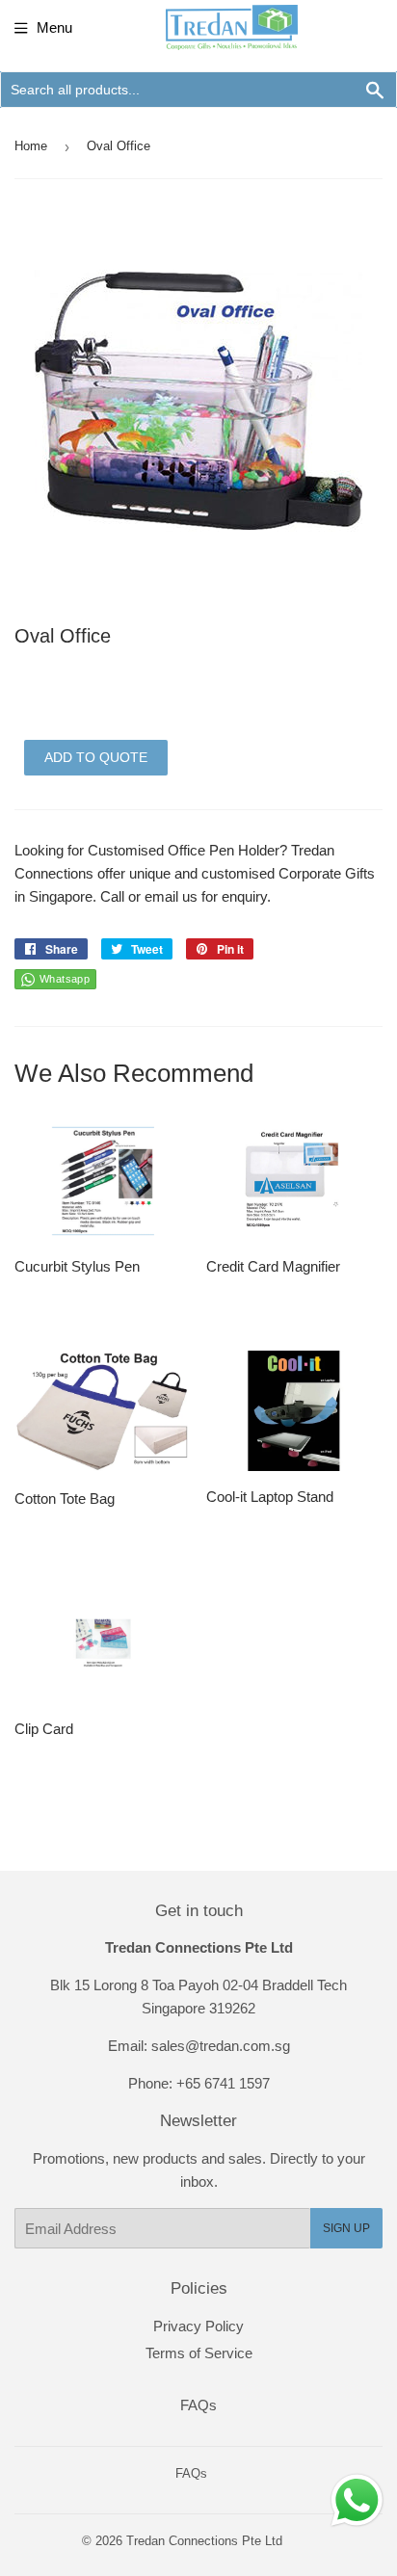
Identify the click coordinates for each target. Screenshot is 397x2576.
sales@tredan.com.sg (221, 2046)
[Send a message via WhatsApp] (357, 2500)
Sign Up (346, 2228)
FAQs (198, 2405)
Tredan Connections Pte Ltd (204, 2541)
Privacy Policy (198, 2326)
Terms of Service (199, 2353)
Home (31, 146)
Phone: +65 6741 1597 (199, 2083)
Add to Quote (96, 757)
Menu (54, 27)
